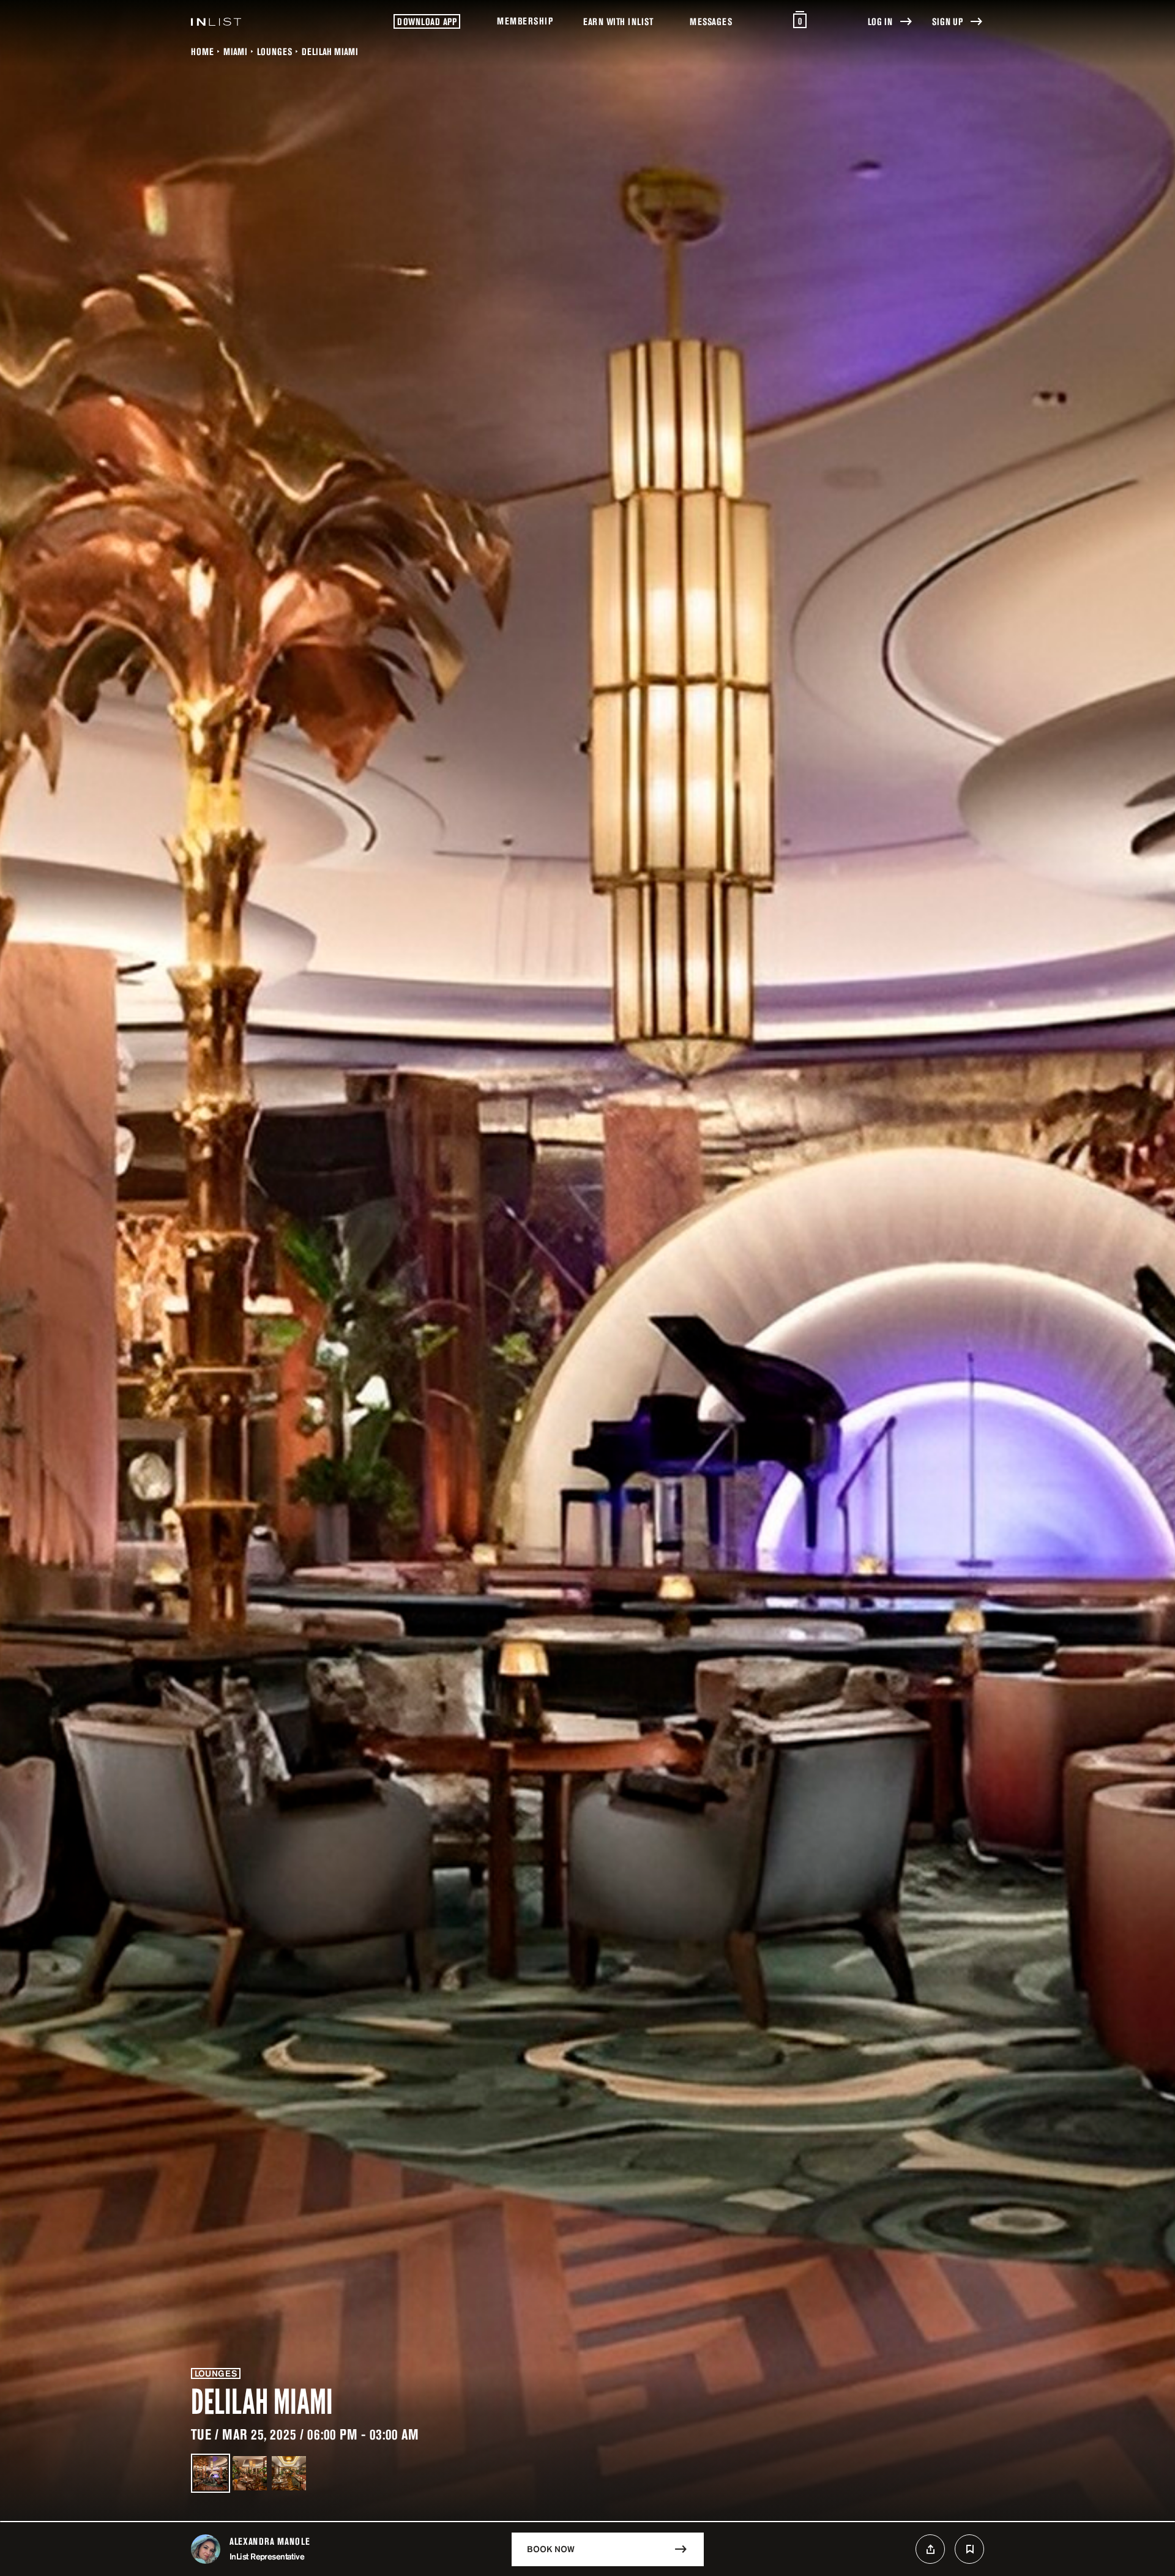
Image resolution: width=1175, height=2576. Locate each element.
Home (202, 51)
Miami (235, 51)
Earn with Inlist (618, 21)
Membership (525, 21)
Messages (711, 21)
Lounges (274, 51)
